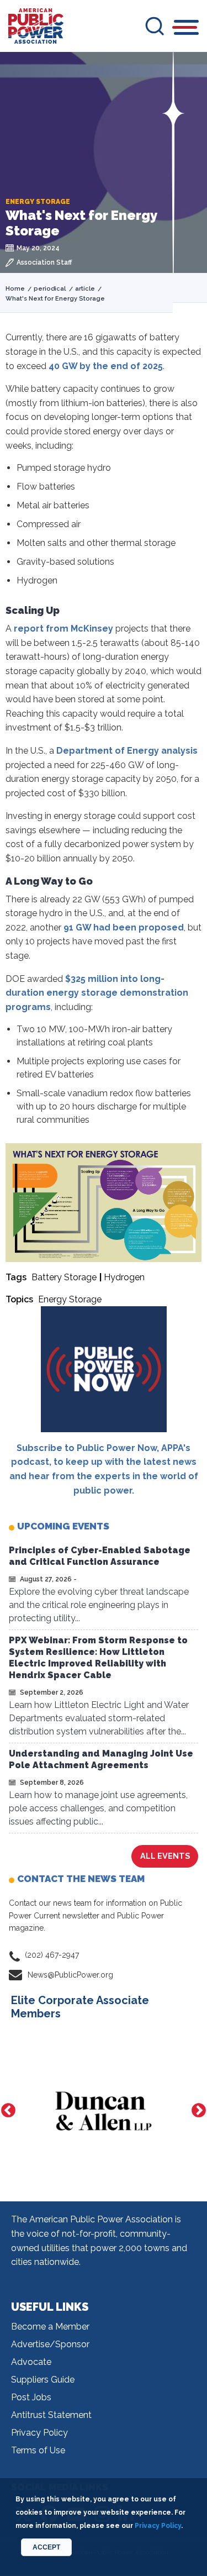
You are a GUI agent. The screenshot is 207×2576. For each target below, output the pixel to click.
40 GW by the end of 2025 (106, 366)
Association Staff (44, 262)
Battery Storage (64, 1277)
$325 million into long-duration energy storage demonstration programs (97, 993)
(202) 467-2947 (52, 1955)
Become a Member (50, 2327)
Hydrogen (124, 1277)
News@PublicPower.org (70, 1975)
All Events (165, 1856)
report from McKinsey (63, 629)
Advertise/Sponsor (50, 2344)
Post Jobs (31, 2397)
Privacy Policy (39, 2433)
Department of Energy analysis (127, 751)
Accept (46, 2547)
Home (15, 289)
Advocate (31, 2362)
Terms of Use (38, 2450)
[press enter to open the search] (155, 26)
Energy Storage (70, 1299)
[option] (104, 2111)
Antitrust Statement (51, 2415)
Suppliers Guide (43, 2380)
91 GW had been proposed (124, 927)
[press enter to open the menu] (186, 29)
